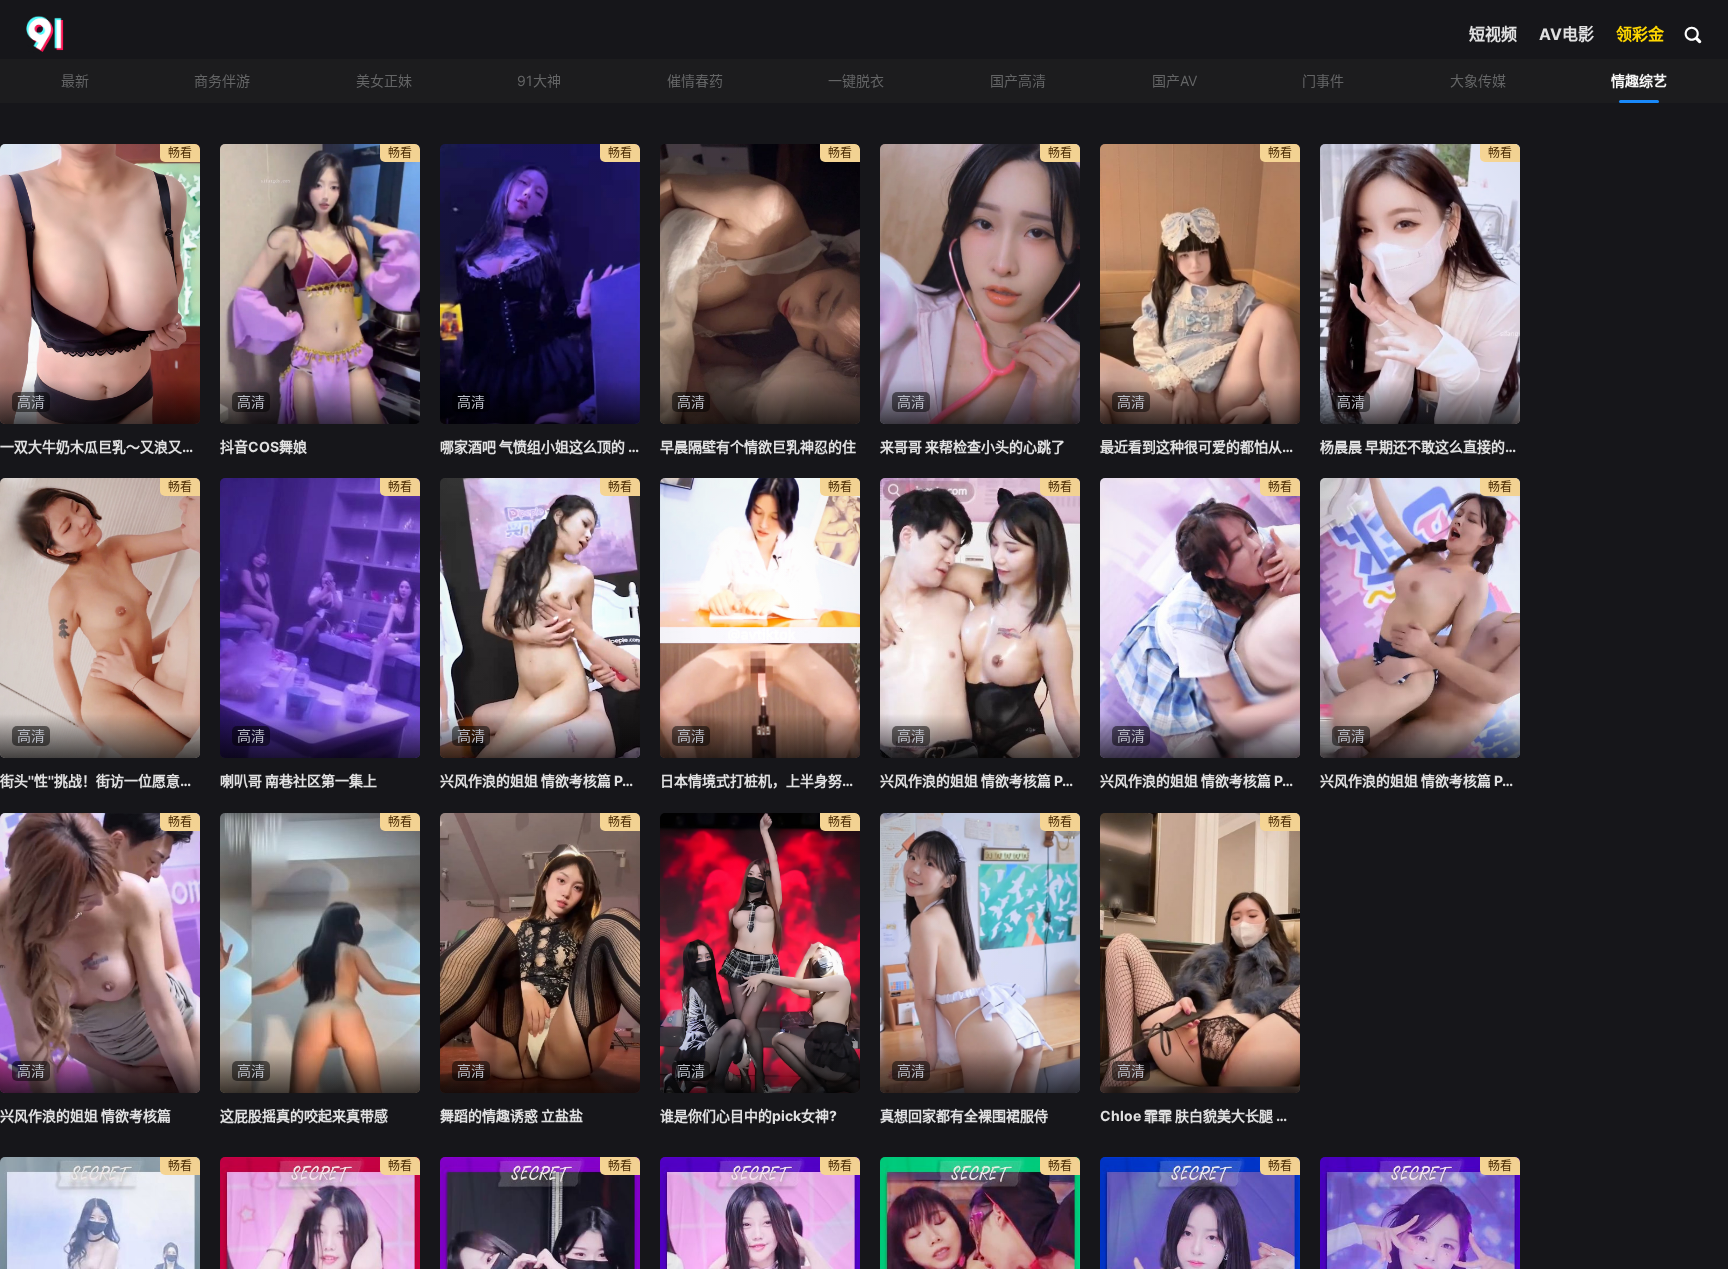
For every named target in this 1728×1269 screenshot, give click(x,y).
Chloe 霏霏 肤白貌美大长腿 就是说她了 (1200, 1115)
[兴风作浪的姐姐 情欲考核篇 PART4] (980, 618)
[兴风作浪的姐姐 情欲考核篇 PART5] (540, 618)
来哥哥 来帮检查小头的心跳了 (972, 446)
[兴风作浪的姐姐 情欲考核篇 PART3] (1200, 618)
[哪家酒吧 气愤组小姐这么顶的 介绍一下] (540, 284)
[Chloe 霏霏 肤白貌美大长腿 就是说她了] (1200, 953)
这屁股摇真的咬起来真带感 (304, 1115)
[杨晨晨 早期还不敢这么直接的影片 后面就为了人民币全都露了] (1420, 284)
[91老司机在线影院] (47, 35)
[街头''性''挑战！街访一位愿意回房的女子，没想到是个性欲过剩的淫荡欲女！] (100, 618)
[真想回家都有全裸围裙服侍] (980, 953)
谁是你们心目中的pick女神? (748, 1115)
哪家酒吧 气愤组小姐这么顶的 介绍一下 (540, 446)
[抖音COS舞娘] (320, 284)
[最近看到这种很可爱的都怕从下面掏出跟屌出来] (1200, 284)
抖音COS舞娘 (263, 446)
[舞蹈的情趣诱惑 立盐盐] (540, 953)
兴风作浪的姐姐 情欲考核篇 (85, 1115)
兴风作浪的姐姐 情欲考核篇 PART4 (980, 780)
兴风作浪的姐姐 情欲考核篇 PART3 (1200, 780)
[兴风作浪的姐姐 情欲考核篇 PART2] (1420, 618)
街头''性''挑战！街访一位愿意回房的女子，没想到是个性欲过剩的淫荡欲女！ (100, 780)
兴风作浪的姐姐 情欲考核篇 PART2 (1420, 780)
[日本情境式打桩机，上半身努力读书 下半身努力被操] (760, 618)
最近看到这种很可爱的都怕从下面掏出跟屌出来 (1200, 446)
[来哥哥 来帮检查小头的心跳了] (980, 284)
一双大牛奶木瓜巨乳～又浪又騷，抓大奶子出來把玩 (100, 446)
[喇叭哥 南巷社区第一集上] (320, 618)
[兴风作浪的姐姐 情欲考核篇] (100, 953)
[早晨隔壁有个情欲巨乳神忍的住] (760, 284)
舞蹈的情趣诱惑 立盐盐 (511, 1115)
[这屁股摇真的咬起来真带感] (320, 953)
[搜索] (1694, 34)
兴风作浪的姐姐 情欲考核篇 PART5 (540, 780)
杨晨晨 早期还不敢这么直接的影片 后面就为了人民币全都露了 (1420, 446)
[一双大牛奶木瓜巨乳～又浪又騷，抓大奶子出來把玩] (100, 284)
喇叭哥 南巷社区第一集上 (298, 780)
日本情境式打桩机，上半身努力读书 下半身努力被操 (760, 780)
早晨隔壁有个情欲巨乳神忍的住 (758, 446)
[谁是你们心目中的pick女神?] (760, 953)
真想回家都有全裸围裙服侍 (964, 1115)
